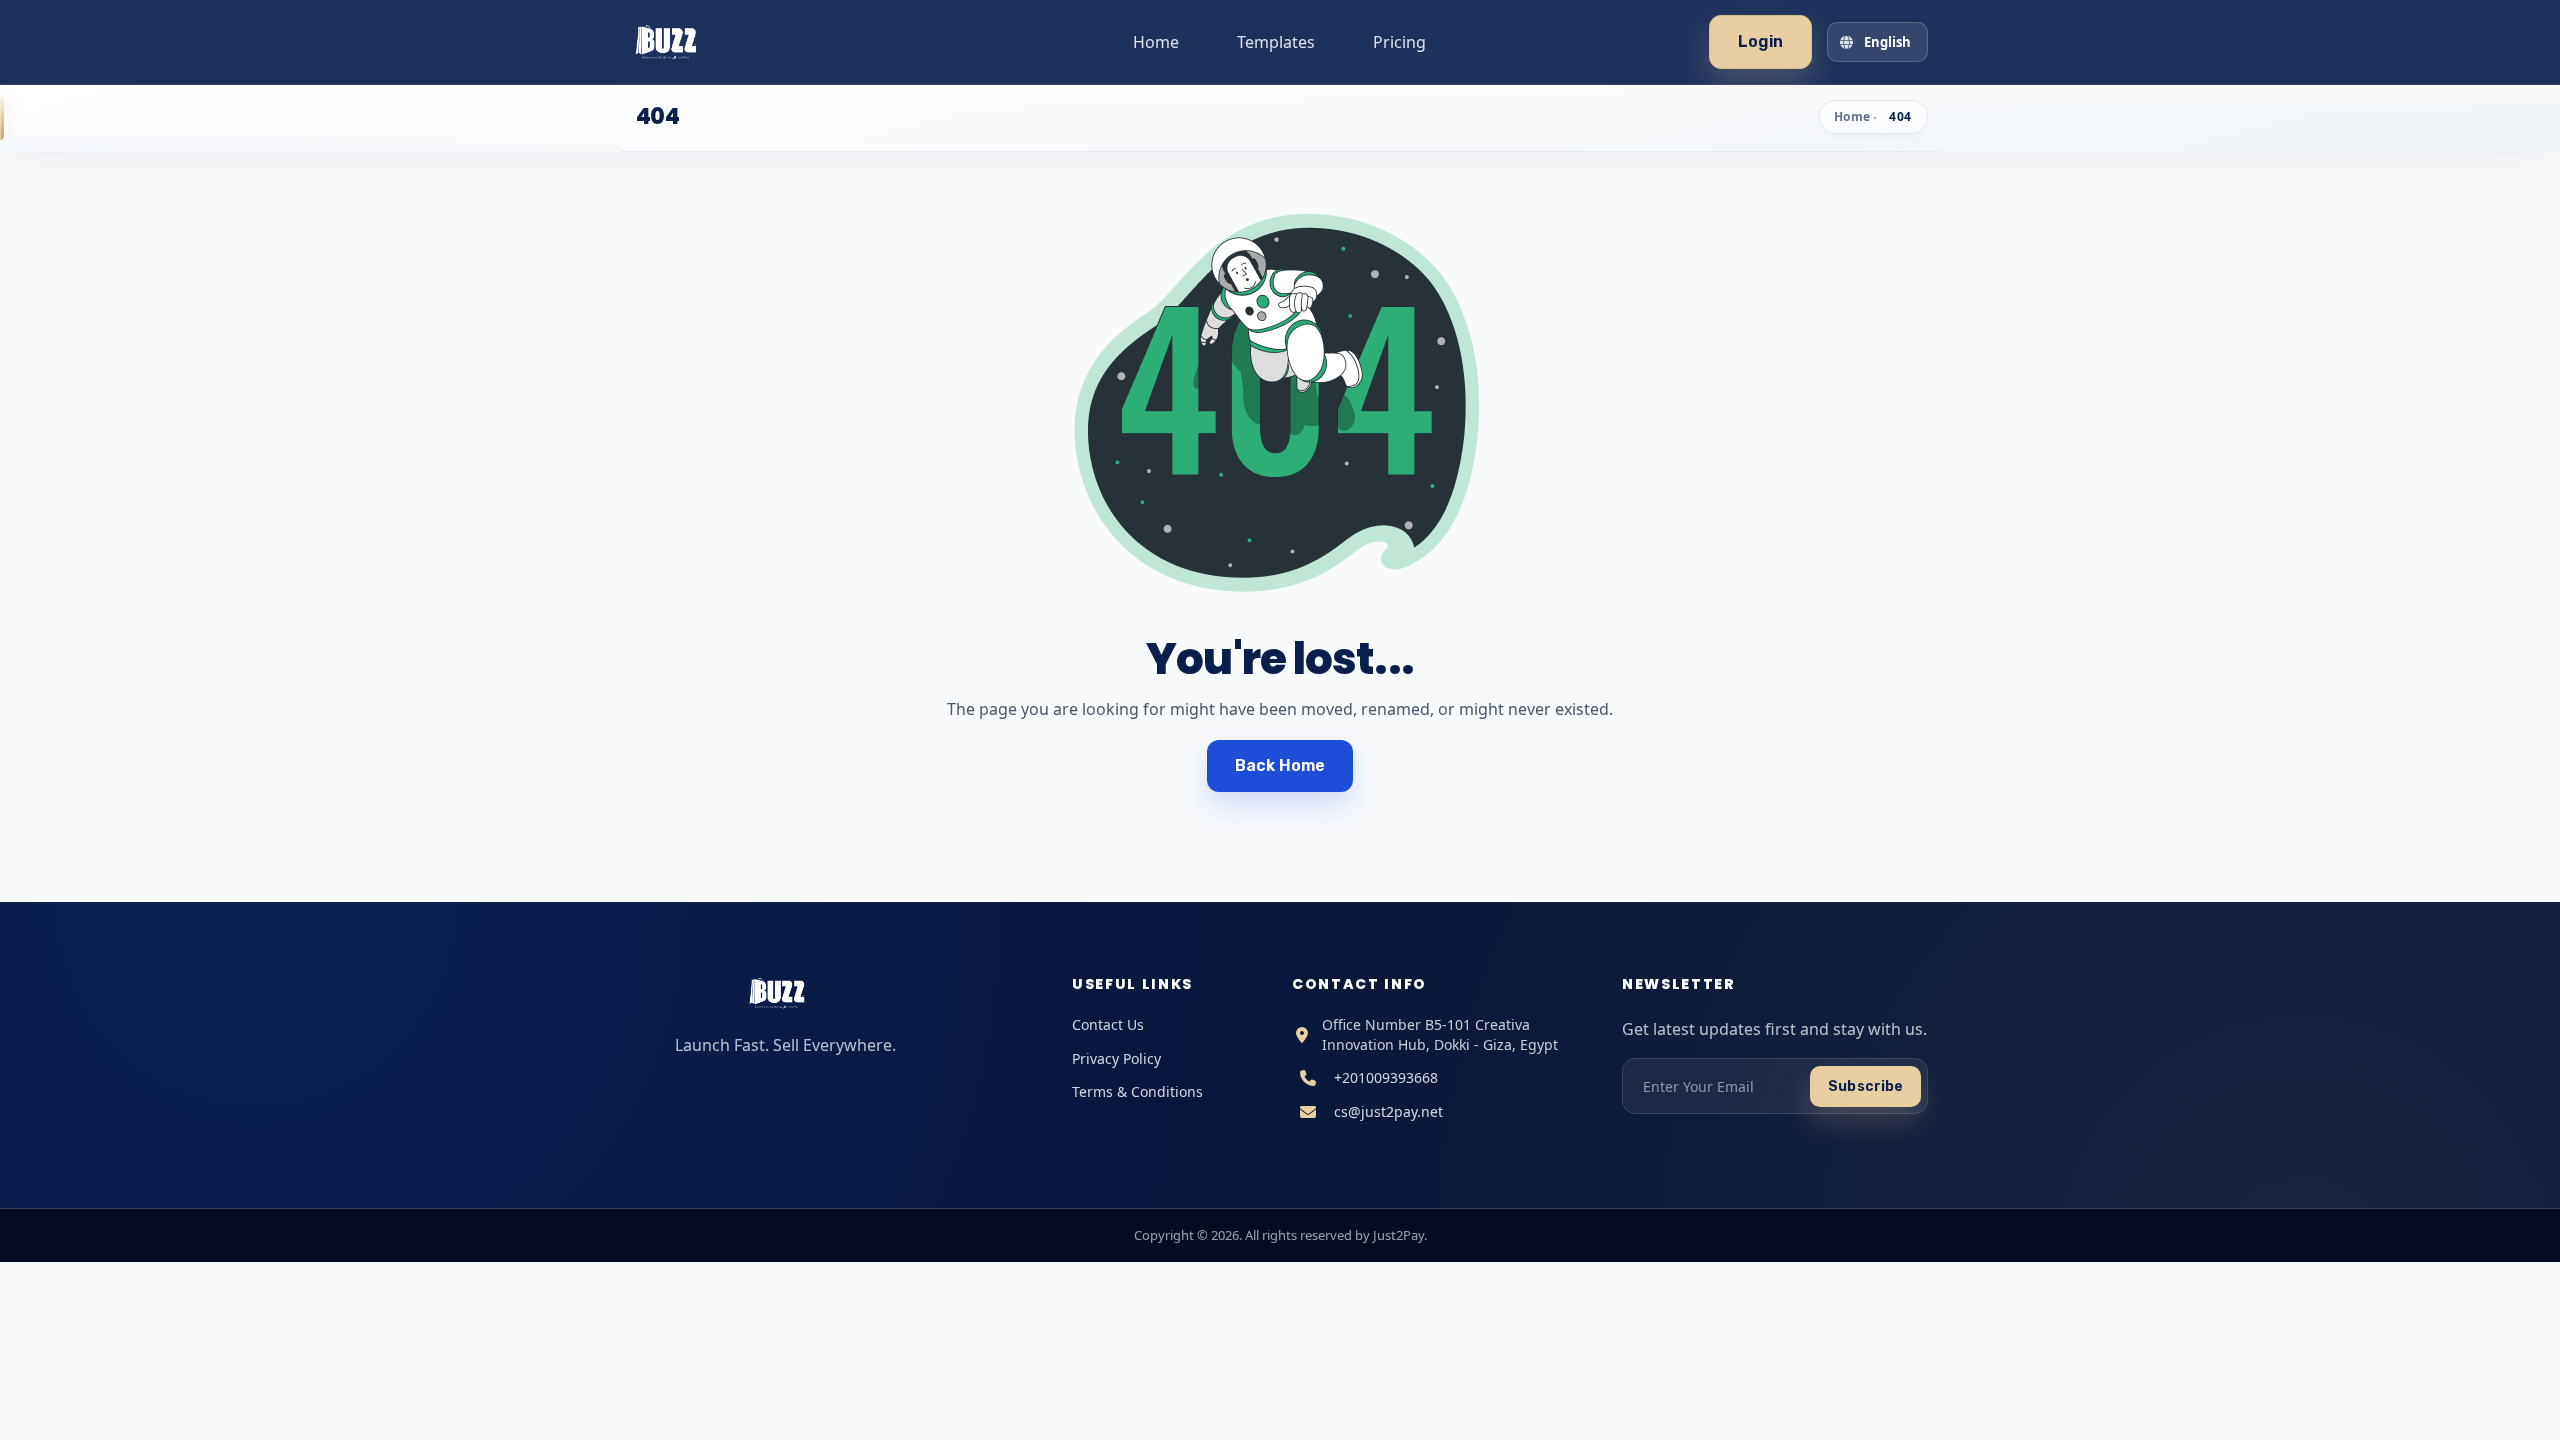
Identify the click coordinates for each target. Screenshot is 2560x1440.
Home (1156, 42)
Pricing (1399, 42)
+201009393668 (1386, 1077)
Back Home (1280, 765)
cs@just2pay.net (1388, 1111)
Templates (1276, 42)
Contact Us (1108, 1024)
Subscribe (1865, 1086)
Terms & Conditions (1137, 1091)
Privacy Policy (1116, 1058)
